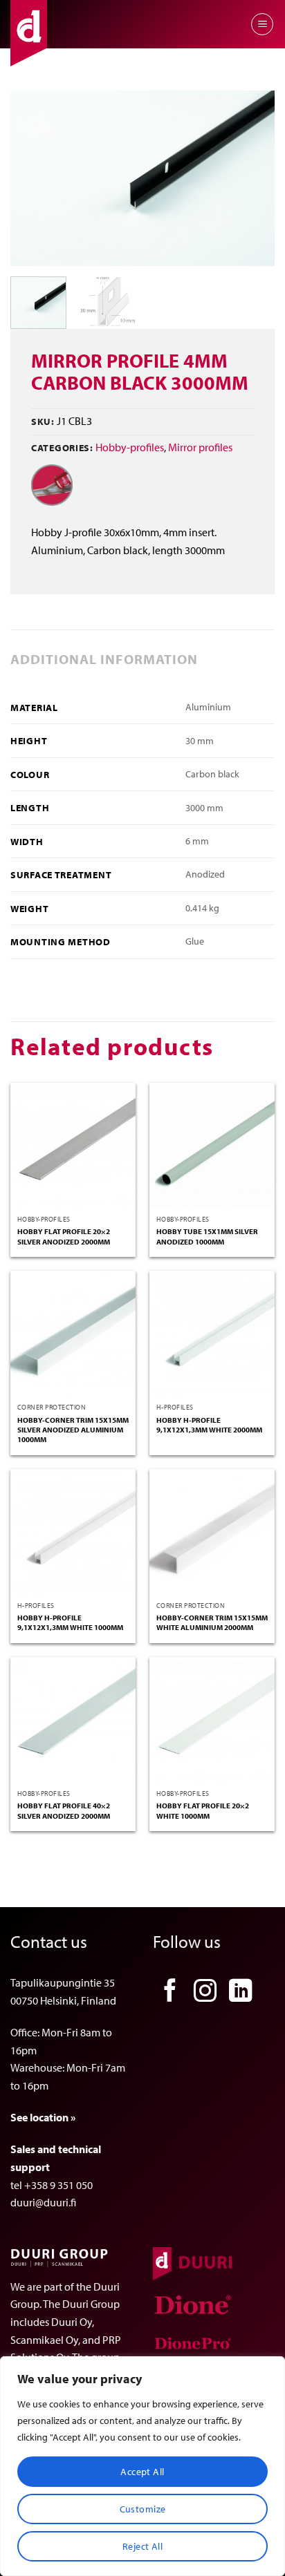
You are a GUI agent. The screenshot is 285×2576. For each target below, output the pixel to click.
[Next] (252, 179)
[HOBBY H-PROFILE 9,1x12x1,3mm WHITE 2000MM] (212, 1333)
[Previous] (33, 179)
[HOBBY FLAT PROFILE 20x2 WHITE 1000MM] (212, 1720)
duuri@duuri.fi (43, 2202)
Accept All (142, 2472)
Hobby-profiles (130, 447)
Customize (143, 2509)
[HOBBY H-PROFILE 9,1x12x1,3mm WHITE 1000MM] (73, 1532)
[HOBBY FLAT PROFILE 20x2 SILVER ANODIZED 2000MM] (73, 1145)
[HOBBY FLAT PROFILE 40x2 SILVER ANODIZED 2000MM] (73, 1720)
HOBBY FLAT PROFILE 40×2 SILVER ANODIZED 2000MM (64, 1810)
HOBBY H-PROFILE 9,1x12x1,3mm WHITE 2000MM (209, 1425)
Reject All (142, 2546)
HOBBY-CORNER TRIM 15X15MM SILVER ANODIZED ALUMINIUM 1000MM (73, 1430)
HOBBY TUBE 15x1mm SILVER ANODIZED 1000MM (207, 1236)
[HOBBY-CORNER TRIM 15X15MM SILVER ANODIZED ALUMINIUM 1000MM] (73, 1333)
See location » (43, 2117)
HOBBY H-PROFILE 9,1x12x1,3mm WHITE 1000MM (70, 1622)
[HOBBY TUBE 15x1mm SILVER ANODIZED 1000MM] (212, 1145)
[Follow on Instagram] (205, 1992)
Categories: (62, 447)
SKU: (43, 421)
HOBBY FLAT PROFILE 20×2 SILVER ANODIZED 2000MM (64, 1236)
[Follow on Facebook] (170, 1992)
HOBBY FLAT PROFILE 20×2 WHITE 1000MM (203, 1810)
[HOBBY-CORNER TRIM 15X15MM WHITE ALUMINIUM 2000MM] (212, 1532)
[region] (142, 2466)
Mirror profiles (200, 447)
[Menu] (262, 24)
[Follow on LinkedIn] (241, 1992)
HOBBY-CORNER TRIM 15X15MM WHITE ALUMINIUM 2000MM (212, 1622)
